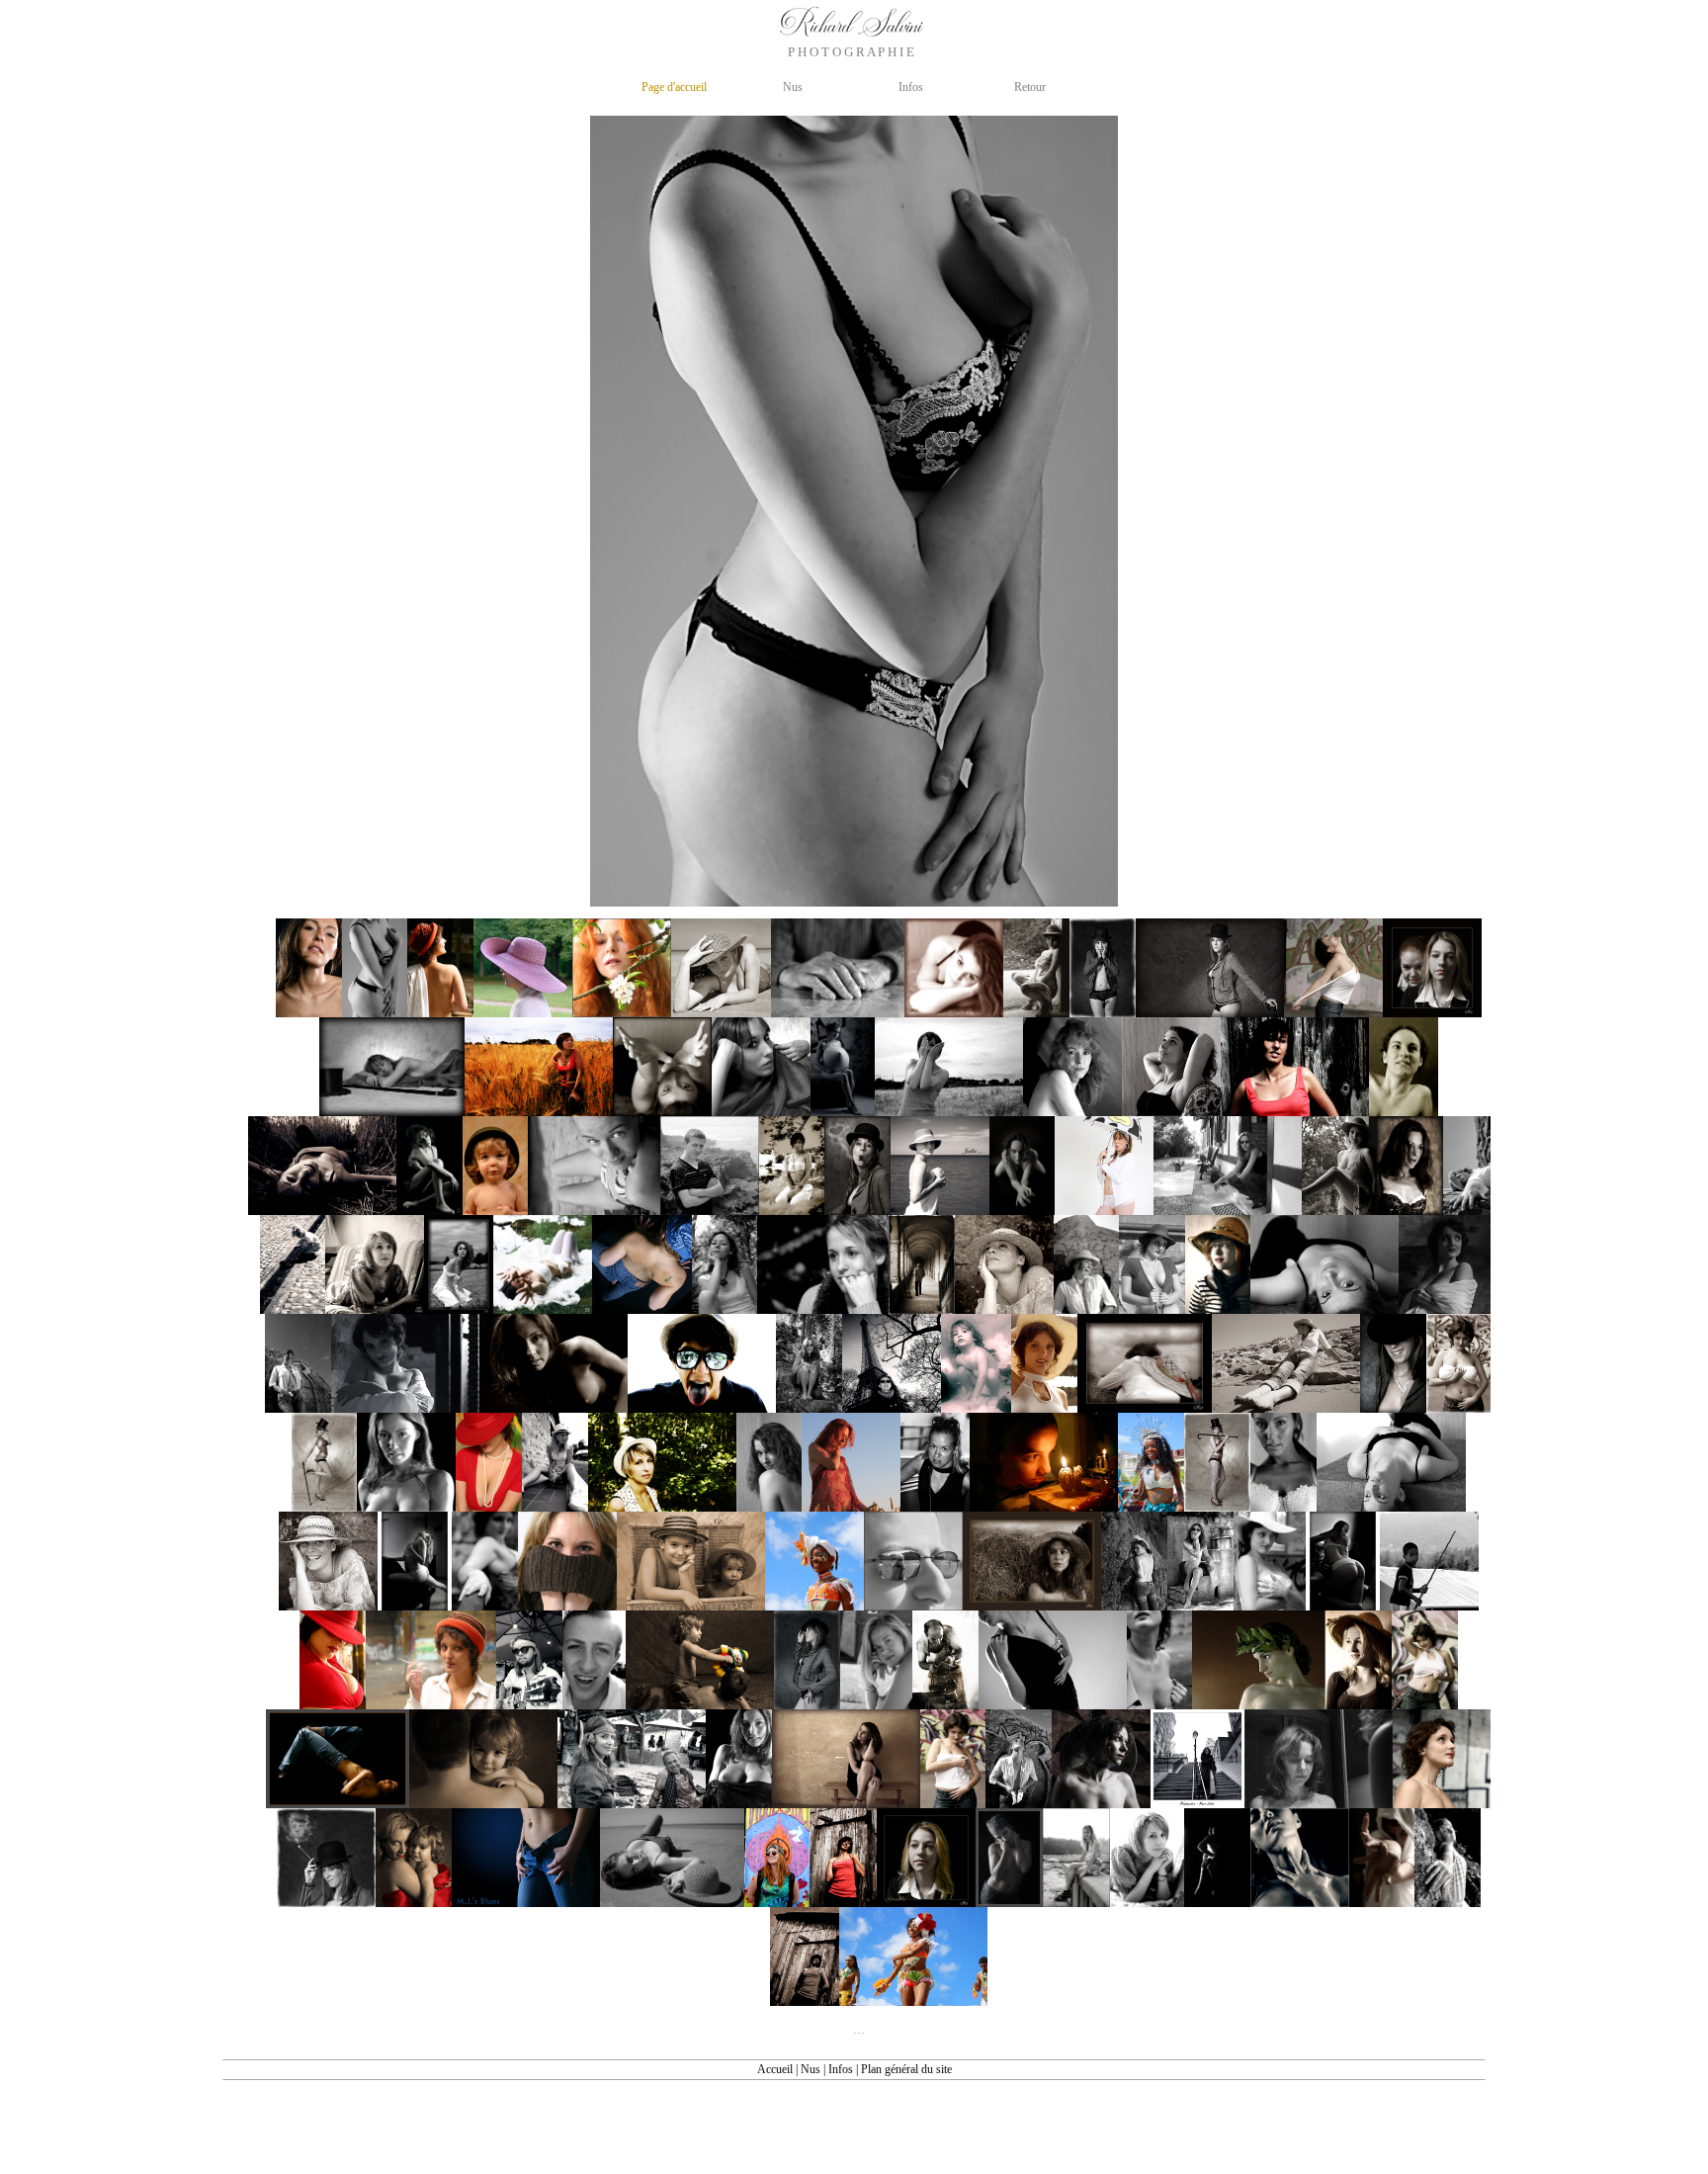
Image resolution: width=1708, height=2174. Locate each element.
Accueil (775, 2069)
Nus (811, 2069)
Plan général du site (906, 2069)
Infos (841, 2069)
